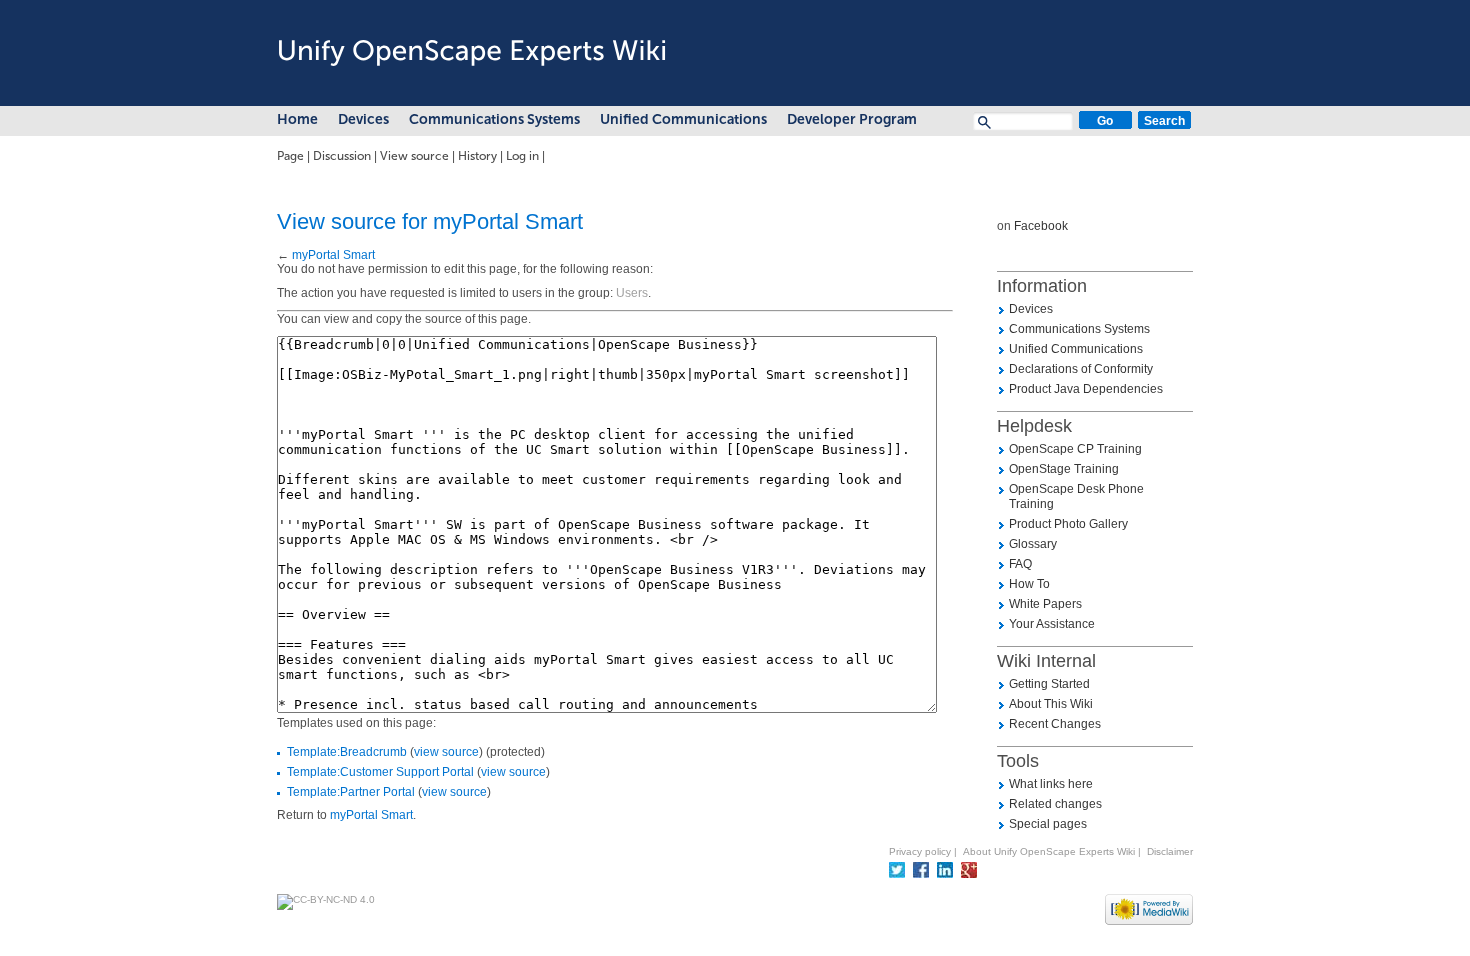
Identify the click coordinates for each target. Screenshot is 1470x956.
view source (446, 752)
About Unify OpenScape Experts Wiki (1049, 851)
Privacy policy (920, 851)
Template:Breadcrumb (347, 752)
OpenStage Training (1064, 469)
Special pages (1048, 824)
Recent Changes (1055, 724)
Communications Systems (494, 119)
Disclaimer (1170, 851)
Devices (363, 119)
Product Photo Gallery (1068, 524)
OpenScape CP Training (1075, 449)
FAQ (1020, 564)
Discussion (342, 156)
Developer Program (852, 119)
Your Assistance (1052, 624)
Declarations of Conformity (1081, 369)
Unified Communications (683, 119)
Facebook (1041, 226)
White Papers (1045, 604)
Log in (522, 156)
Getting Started (1049, 684)
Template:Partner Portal (351, 792)
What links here (1051, 784)
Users (632, 293)
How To (1029, 584)
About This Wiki (1051, 704)
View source (414, 156)
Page (290, 156)
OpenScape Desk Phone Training (1076, 496)
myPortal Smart (333, 255)
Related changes (1055, 804)
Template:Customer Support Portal (380, 772)
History (477, 156)
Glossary (1033, 544)
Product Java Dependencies (1086, 389)
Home (297, 119)
